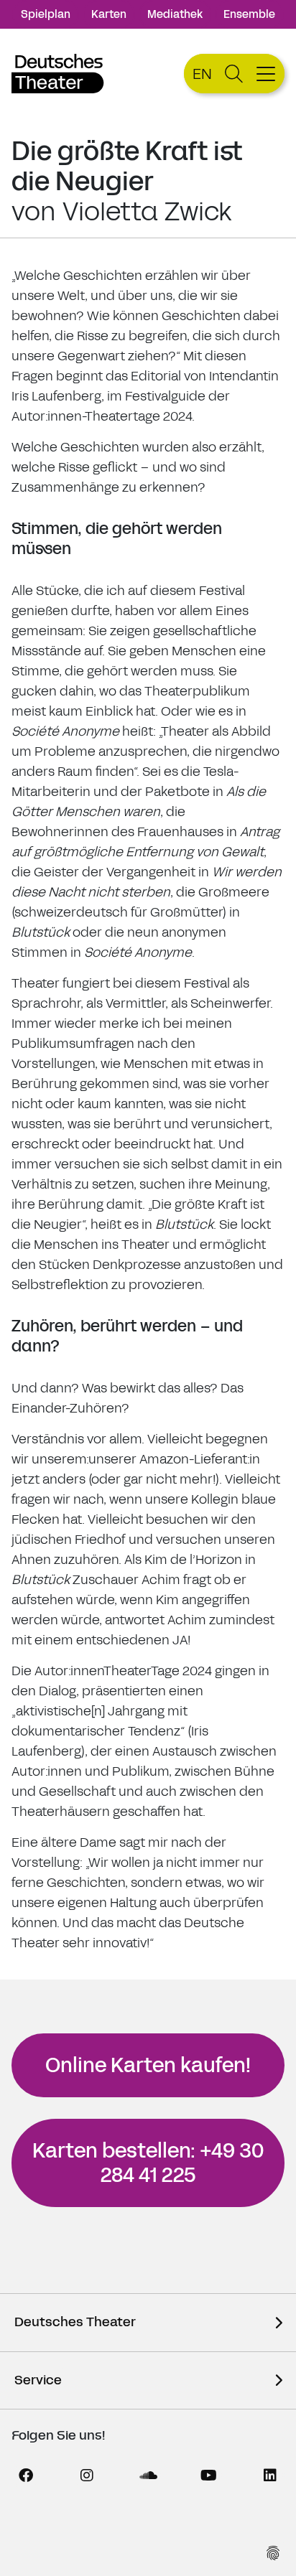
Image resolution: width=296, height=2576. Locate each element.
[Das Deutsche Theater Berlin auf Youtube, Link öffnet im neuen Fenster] (209, 2476)
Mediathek (175, 14)
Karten (109, 14)
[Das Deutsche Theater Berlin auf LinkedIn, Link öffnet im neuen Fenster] (270, 2476)
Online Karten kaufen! (148, 2065)
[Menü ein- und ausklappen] (268, 74)
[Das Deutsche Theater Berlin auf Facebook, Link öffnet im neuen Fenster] (26, 2476)
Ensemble (249, 14)
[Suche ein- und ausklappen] (234, 74)
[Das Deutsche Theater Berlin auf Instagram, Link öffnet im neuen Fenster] (87, 2476)
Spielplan (46, 14)
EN (202, 74)
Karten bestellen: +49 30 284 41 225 (148, 2163)
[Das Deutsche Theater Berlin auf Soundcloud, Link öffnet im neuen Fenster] (148, 2476)
